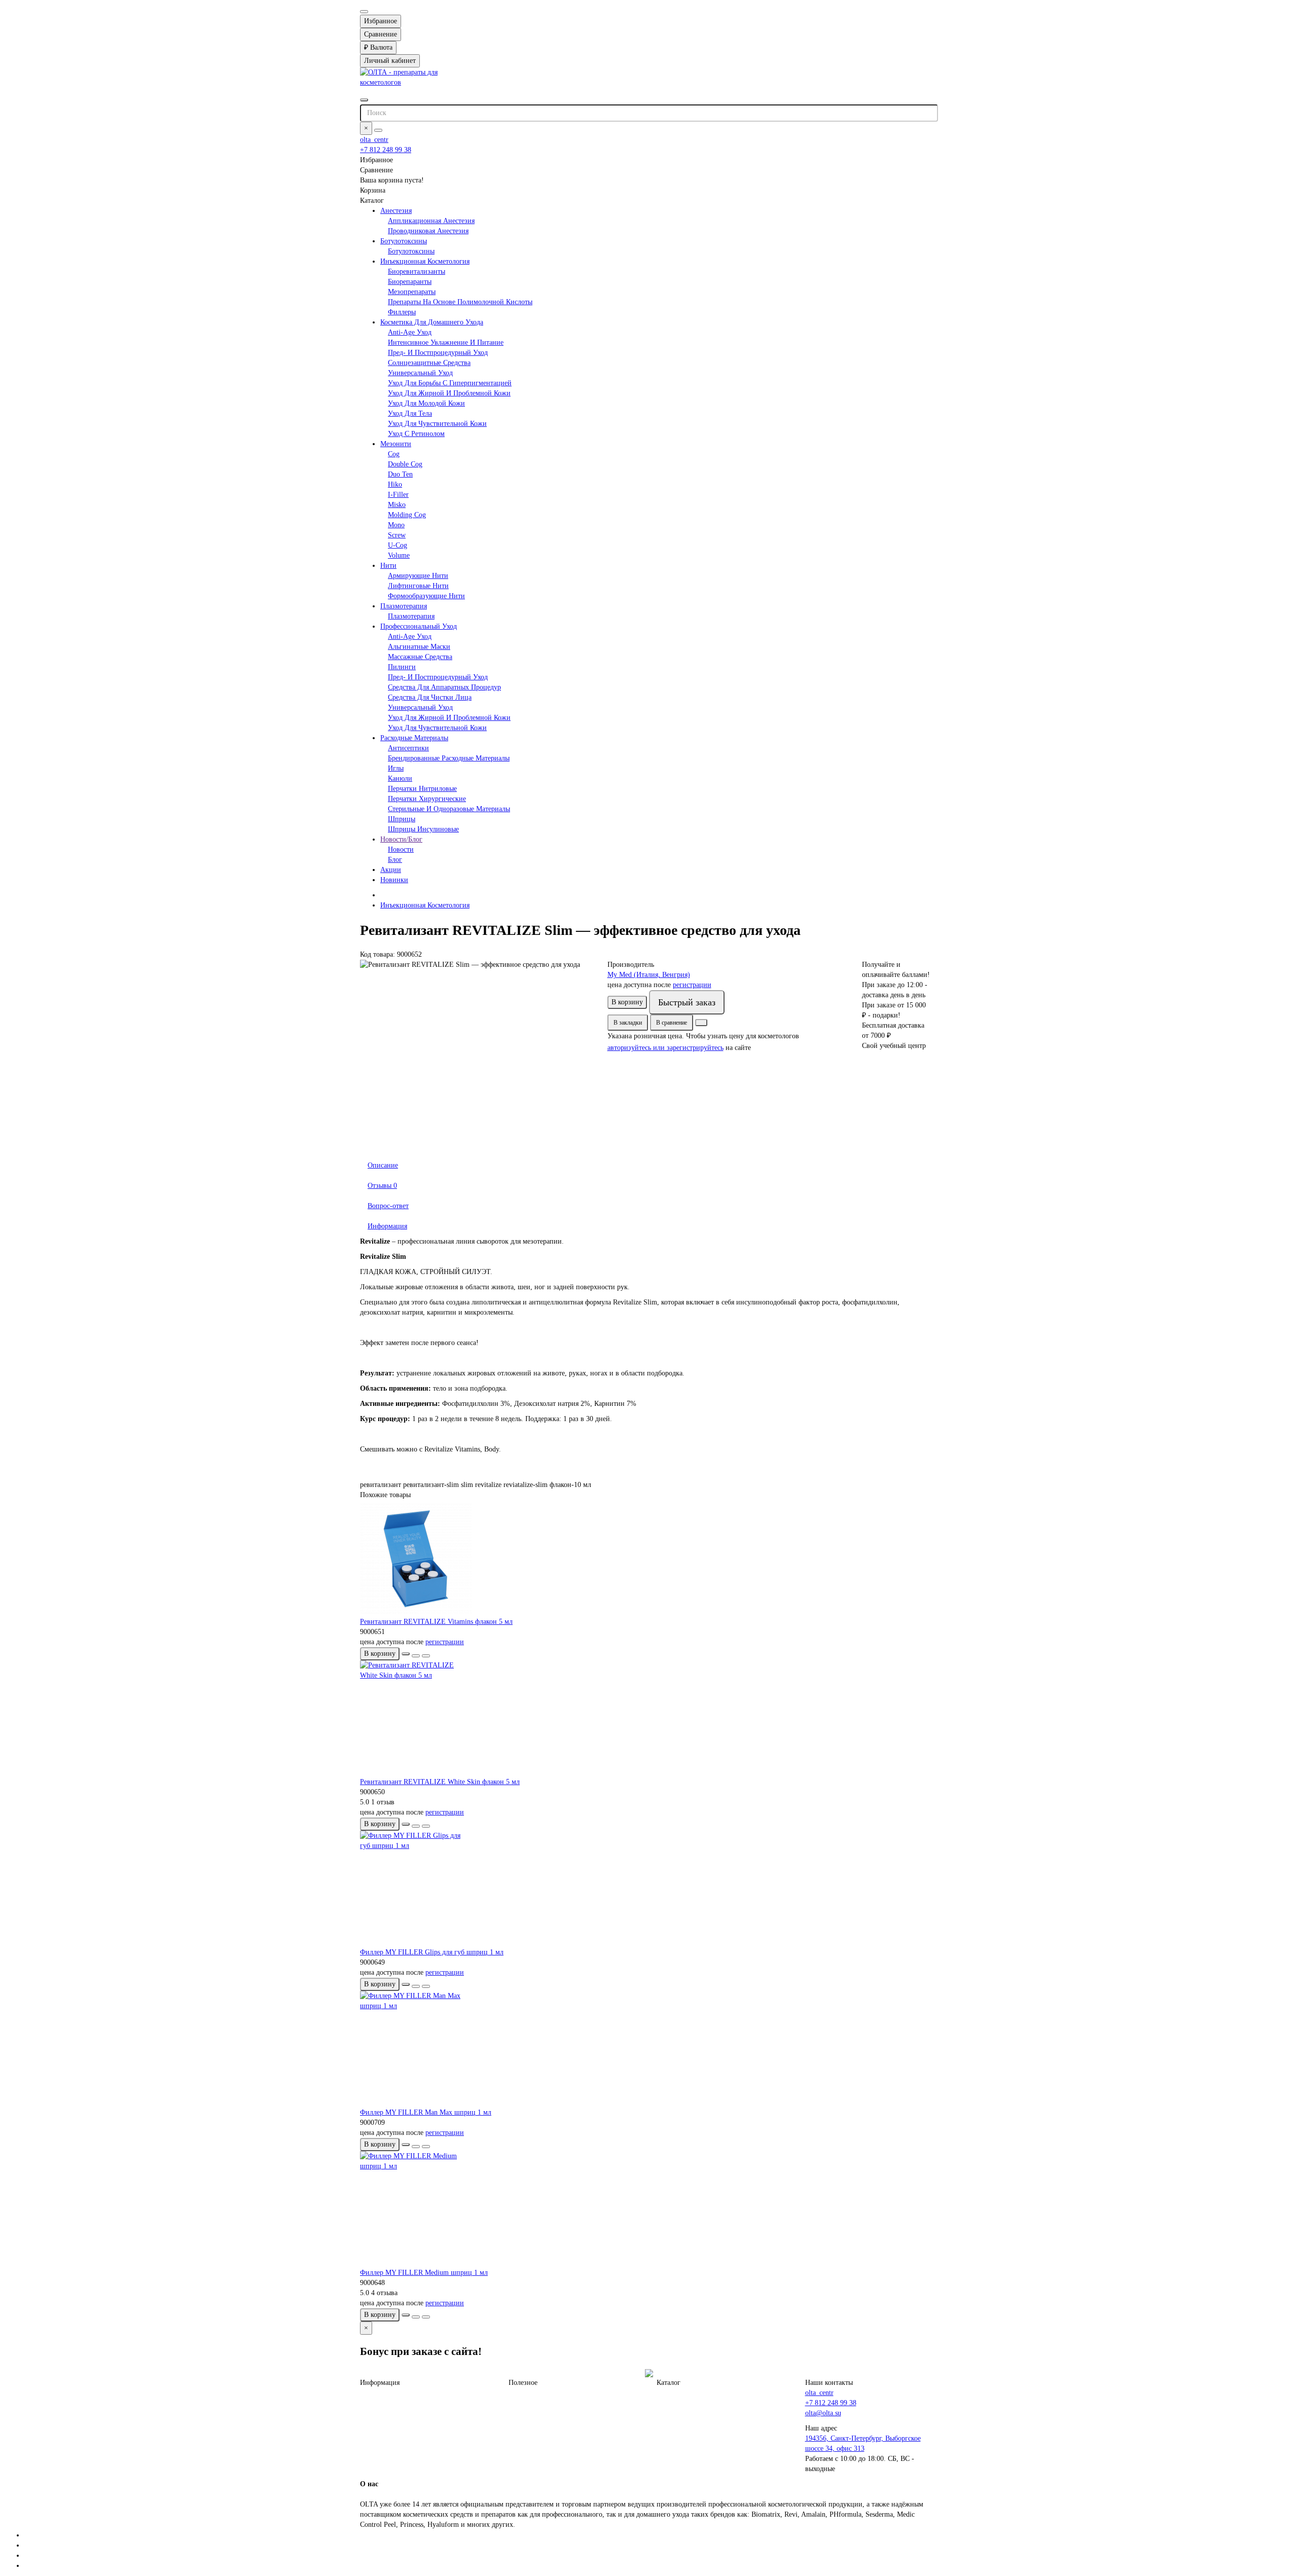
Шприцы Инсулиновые (423, 829)
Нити (388, 566)
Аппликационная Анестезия (431, 221)
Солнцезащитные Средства (429, 363)
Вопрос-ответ (388, 1206)
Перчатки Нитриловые (422, 789)
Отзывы (382, 1186)
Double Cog (405, 464)
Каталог (669, 2383)
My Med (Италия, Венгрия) (649, 975)
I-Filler (398, 495)
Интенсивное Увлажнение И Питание (446, 342)
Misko (397, 505)
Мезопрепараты (412, 292)
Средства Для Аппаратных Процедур (444, 687)
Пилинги (402, 667)
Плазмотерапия (404, 606)
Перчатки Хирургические (427, 799)
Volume (399, 555)
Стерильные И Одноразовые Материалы (449, 809)
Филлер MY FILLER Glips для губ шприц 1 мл (432, 1952)
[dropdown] (364, 12)
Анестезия (396, 211)
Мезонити (396, 444)
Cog (394, 454)
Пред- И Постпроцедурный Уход (438, 353)
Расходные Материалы (414, 738)
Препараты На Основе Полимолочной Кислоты (460, 302)
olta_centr (374, 140)
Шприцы (402, 819)
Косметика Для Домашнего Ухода (432, 322)
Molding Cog (407, 515)
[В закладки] (416, 1656)
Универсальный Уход (420, 373)
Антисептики (408, 748)
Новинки (394, 880)
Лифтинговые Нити (418, 586)
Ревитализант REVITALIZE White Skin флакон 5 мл (440, 1782)
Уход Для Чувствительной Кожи (437, 424)
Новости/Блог (401, 839)
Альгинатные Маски (419, 647)
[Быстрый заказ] (406, 1654)
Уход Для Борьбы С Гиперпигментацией (450, 383)
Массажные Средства (420, 657)
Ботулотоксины (404, 241)
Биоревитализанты (417, 271)
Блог (395, 860)
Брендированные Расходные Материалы (449, 758)
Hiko (395, 484)
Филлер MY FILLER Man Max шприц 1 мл (426, 2112)
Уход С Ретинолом (416, 434)
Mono (396, 525)
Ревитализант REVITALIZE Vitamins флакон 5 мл (436, 1622)
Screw (397, 535)
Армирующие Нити (418, 576)
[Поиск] (378, 130)
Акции (391, 870)
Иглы (396, 768)
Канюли (400, 778)
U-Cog (398, 545)
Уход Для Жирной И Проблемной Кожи (449, 393)
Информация (387, 1226)
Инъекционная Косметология (425, 261)
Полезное (523, 2383)
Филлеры (402, 312)
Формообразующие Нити (426, 596)
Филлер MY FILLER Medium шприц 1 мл (424, 2273)
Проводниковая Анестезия (428, 231)
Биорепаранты (410, 282)
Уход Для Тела (410, 413)
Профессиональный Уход (419, 626)
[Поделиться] (701, 1023)
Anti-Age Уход (410, 332)
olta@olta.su (823, 2413)
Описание (383, 1165)
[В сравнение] (426, 1656)
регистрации (692, 985)
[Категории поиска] (364, 100)
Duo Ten (400, 474)
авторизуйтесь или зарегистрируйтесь (665, 1048)
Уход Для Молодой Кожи (426, 403)
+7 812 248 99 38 (386, 150)
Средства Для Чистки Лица (430, 697)
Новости (401, 849)
